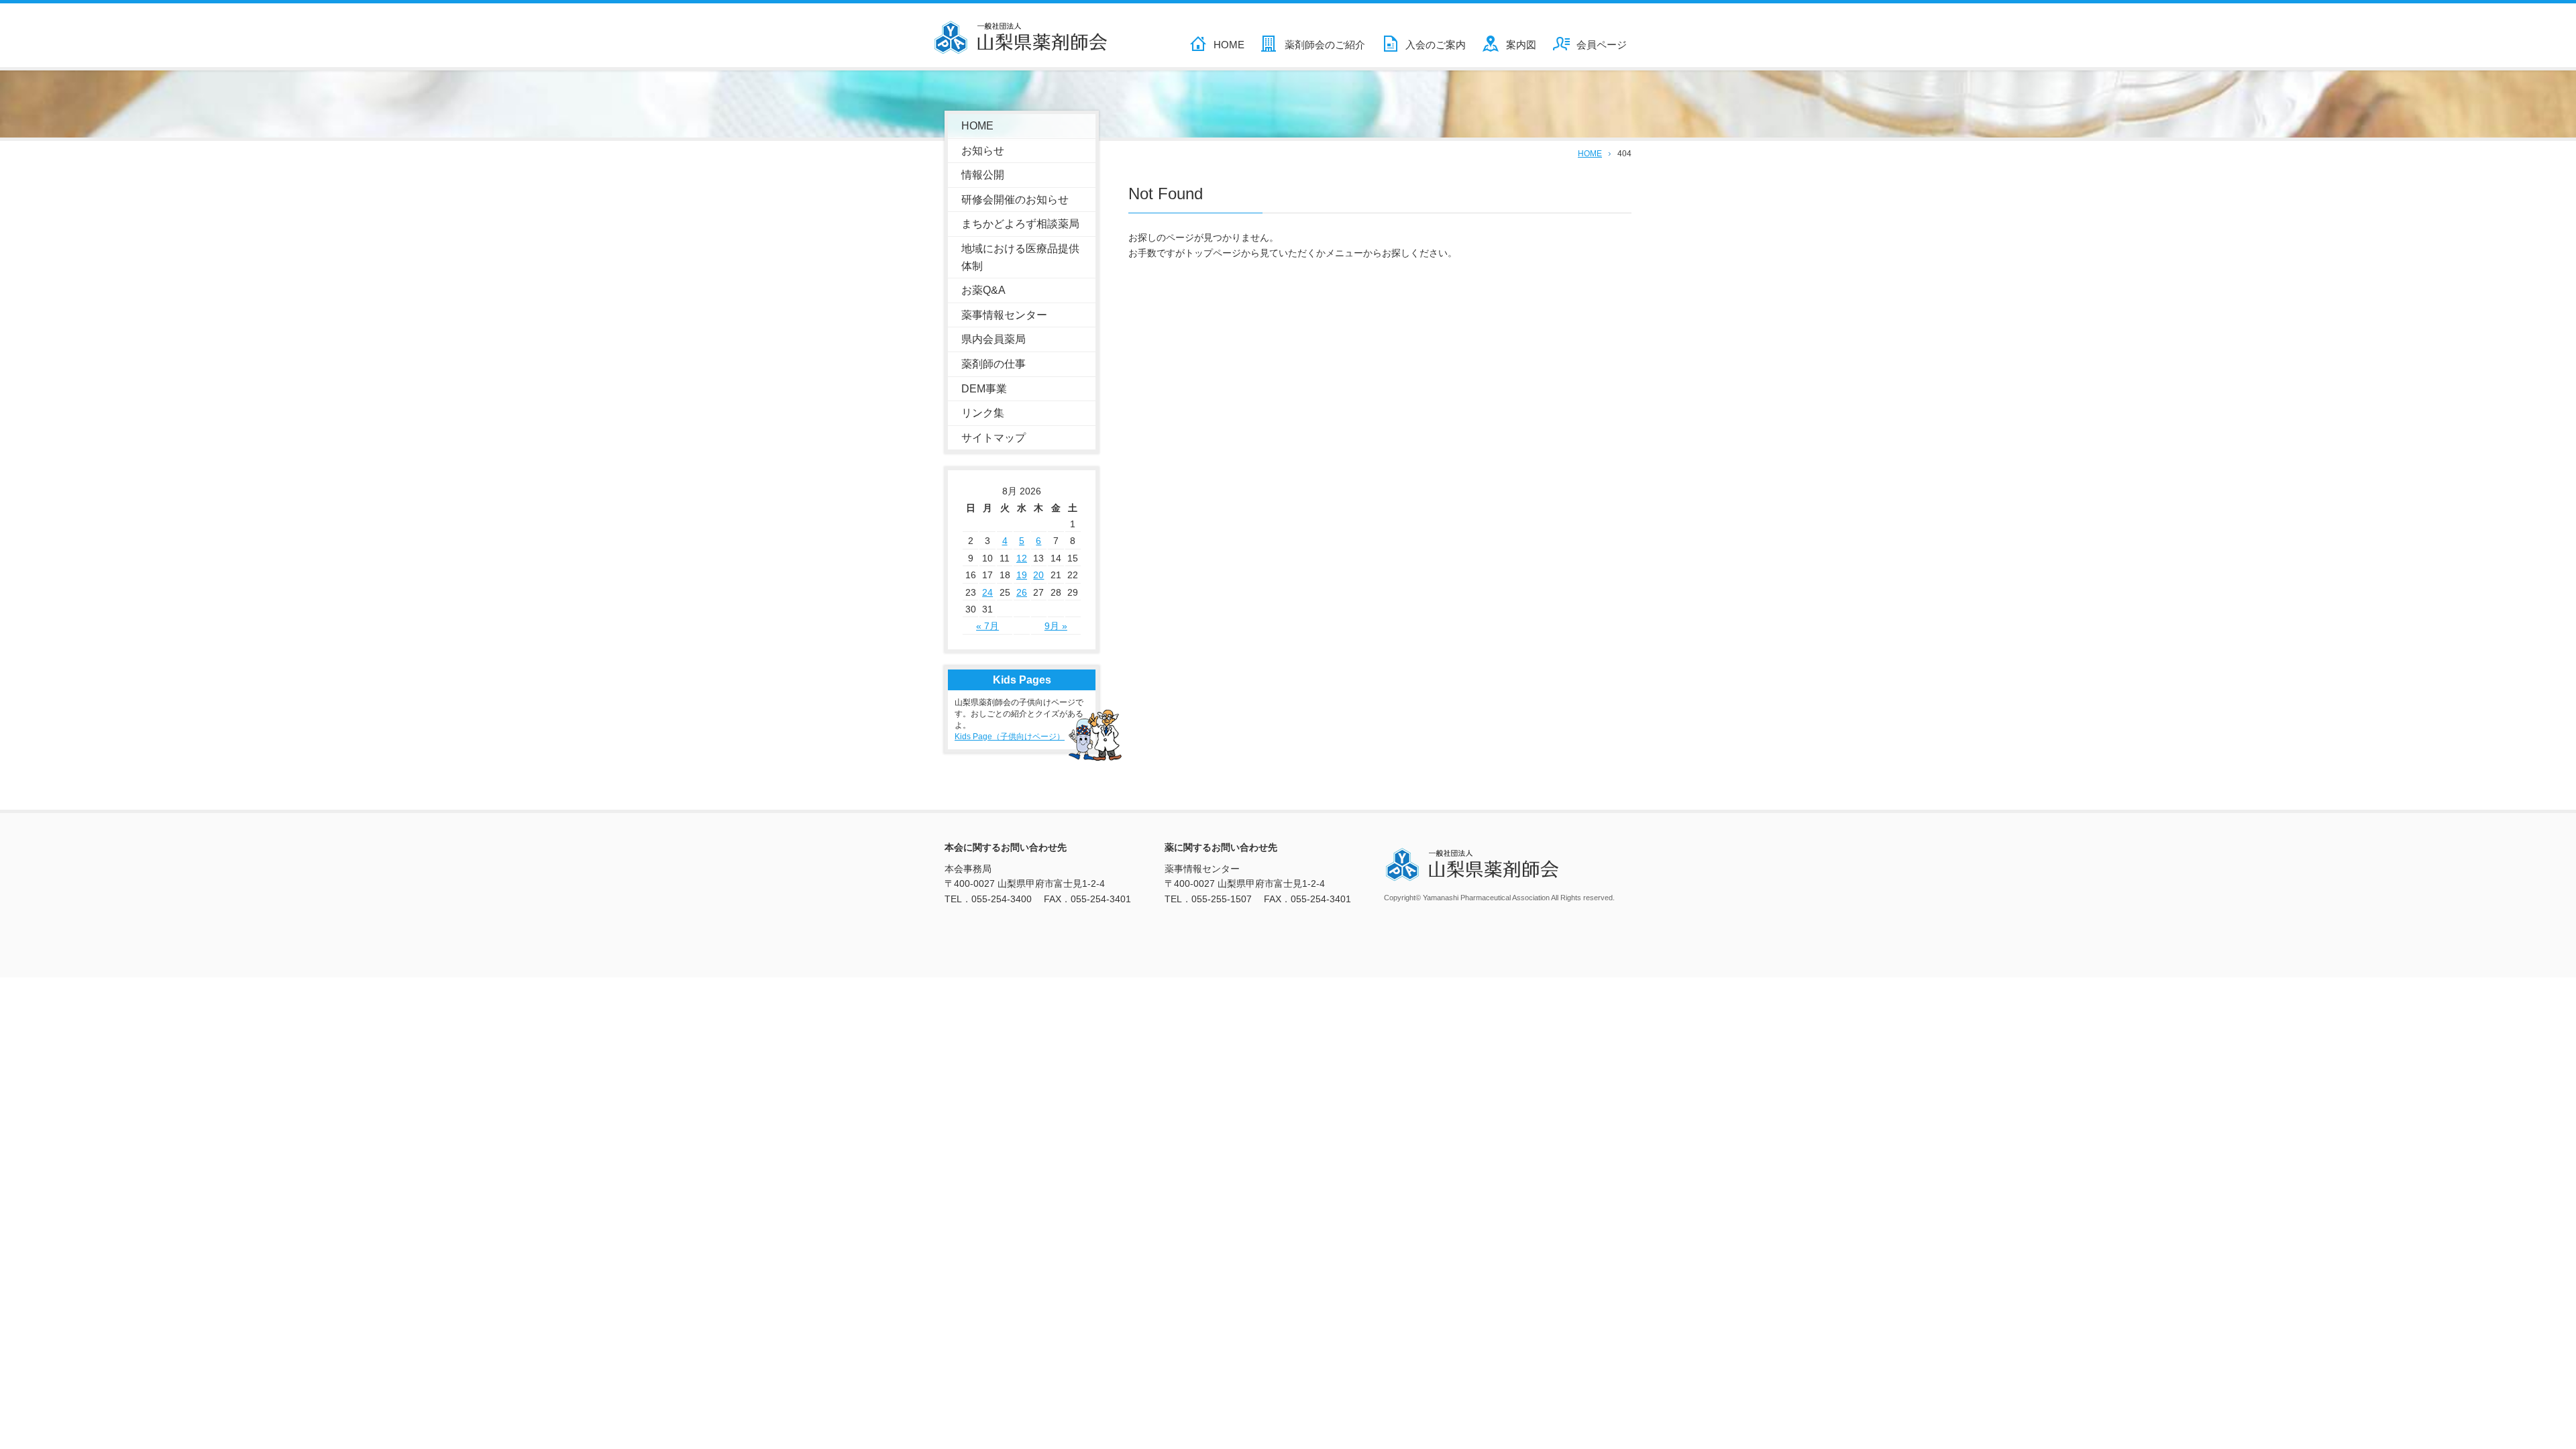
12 (1022, 558)
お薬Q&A (983, 290)
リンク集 (983, 413)
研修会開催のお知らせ (1015, 200)
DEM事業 (984, 389)
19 (1022, 575)
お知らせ (983, 151)
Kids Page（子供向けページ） (1010, 737)
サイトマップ (994, 438)
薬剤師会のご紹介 (1325, 45)
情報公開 (983, 175)
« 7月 (987, 626)
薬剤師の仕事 (994, 364)
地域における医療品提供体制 (1020, 257)
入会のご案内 (1436, 45)
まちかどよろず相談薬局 (1020, 224)
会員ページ (1602, 45)
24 (987, 592)
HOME (1229, 45)
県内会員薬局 (994, 339)
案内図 (1521, 45)
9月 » (1056, 626)
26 (1022, 592)
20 (1038, 575)
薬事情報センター (1004, 315)
